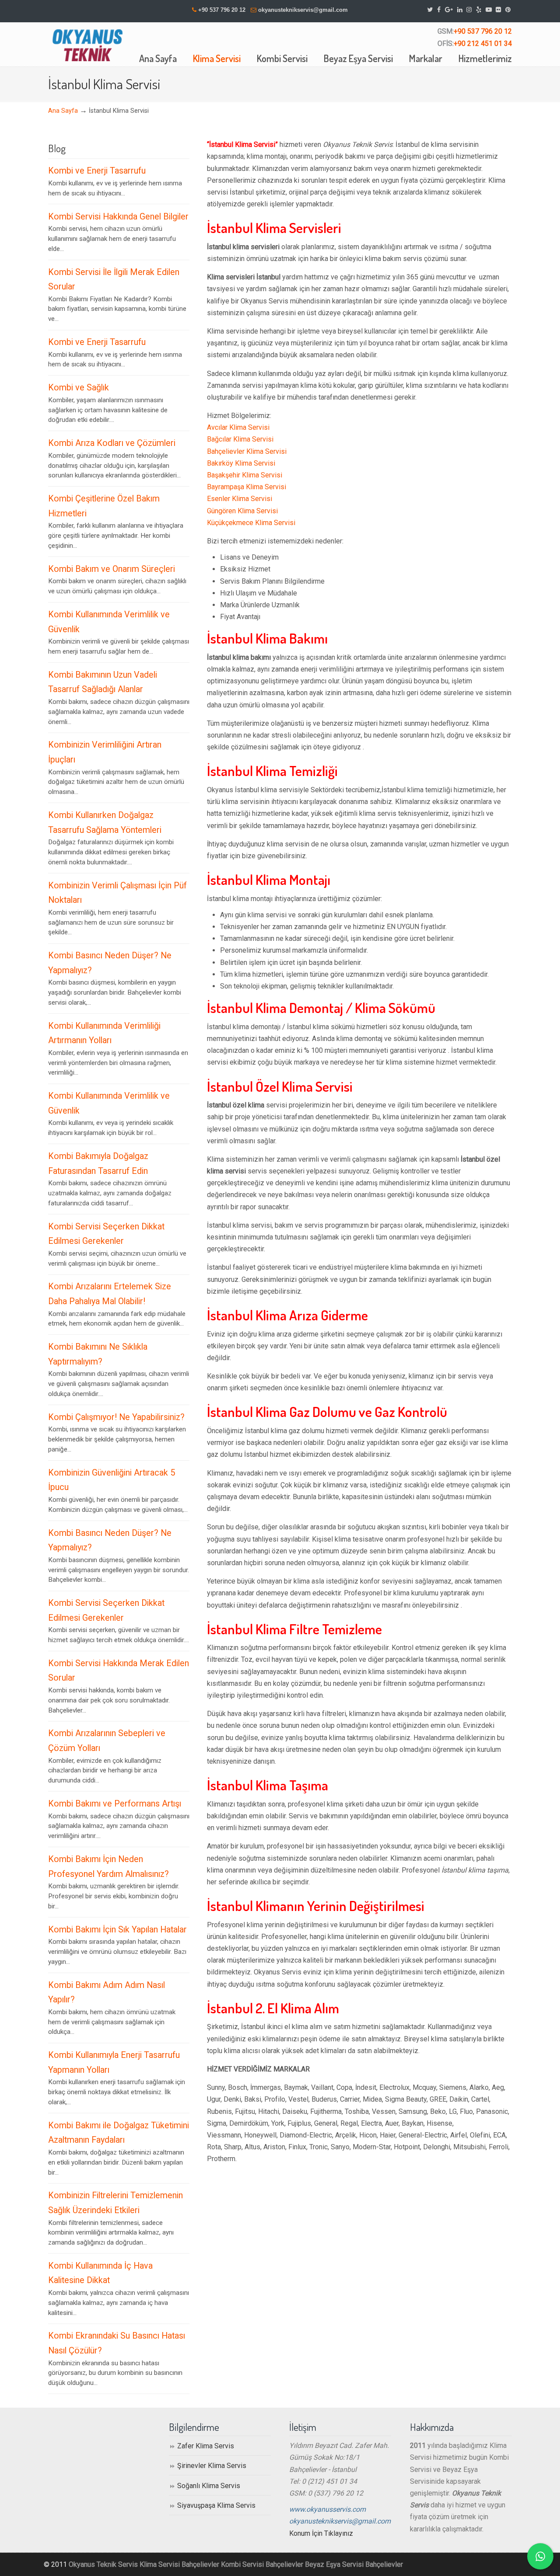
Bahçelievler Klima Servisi (247, 451)
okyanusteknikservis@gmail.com (303, 10)
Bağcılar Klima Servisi (240, 439)
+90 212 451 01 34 (483, 44)
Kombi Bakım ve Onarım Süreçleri (112, 569)
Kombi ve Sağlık (79, 388)
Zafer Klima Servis (206, 2446)
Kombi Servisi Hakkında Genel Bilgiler (118, 217)
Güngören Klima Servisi (242, 511)
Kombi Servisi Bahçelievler (262, 2564)
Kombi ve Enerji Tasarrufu (97, 171)
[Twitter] (430, 10)
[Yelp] (479, 10)
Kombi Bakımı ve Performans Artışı (115, 1804)
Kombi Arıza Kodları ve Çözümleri (112, 443)
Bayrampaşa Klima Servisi (247, 487)
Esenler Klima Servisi (240, 499)
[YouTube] (489, 10)
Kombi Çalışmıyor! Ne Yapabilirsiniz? (116, 1417)
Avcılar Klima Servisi (238, 427)
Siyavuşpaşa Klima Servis (216, 2505)
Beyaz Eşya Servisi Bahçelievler (354, 2564)
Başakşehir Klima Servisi (245, 475)
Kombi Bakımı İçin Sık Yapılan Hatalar (117, 1930)
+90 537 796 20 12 (222, 10)
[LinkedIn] (460, 10)
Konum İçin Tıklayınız (321, 2533)
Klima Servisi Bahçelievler (179, 2564)
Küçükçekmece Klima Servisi (251, 523)
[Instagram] (469, 10)
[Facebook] (439, 10)
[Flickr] (499, 10)
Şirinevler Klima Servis (212, 2466)
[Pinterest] (508, 10)
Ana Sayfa (63, 111)
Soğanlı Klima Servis (209, 2486)
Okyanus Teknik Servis (103, 2564)
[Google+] (449, 10)
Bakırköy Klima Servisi (241, 463)
